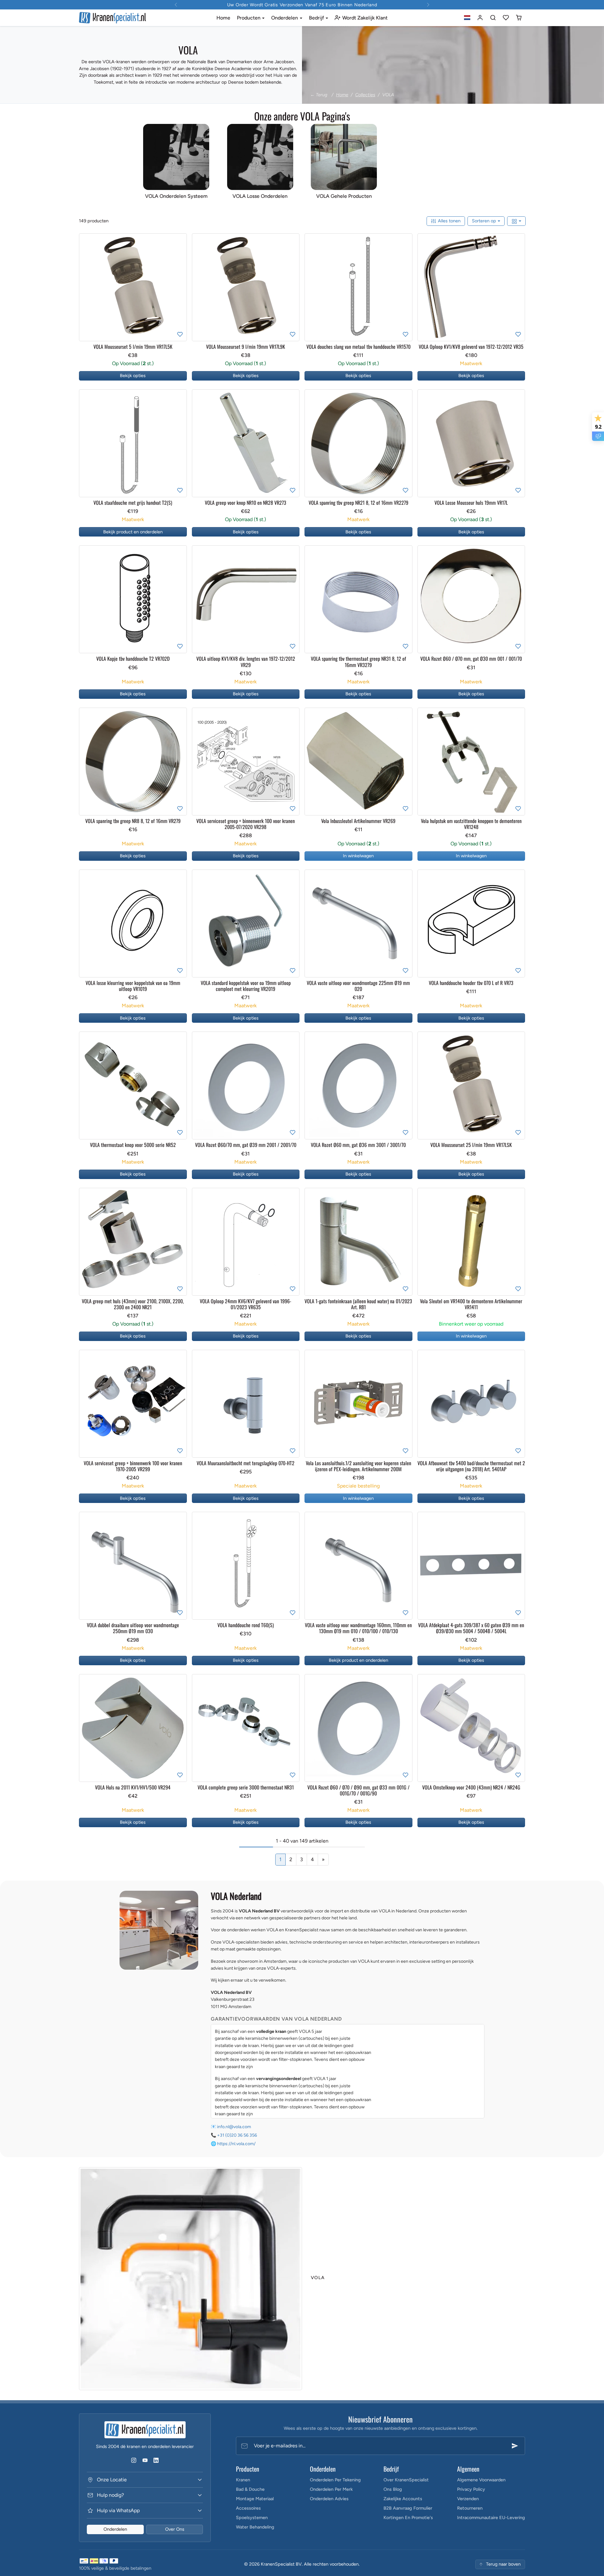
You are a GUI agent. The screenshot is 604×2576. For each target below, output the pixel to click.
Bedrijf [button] (317, 18)
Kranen (243, 2480)
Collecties (365, 95)
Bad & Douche (250, 2489)
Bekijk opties (133, 376)
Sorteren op (485, 221)
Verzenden (468, 2499)
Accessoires (248, 2508)
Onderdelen (115, 2529)
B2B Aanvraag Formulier (408, 2508)
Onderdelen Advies (329, 2499)
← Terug (319, 95)
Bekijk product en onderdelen (133, 532)
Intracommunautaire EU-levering (491, 2518)
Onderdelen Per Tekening (335, 2480)
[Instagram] (134, 2460)
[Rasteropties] (516, 221)
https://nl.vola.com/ (236, 2144)
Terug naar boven (503, 2564)
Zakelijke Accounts (403, 2499)
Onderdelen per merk (331, 2489)
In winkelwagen (358, 856)
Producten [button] (249, 18)
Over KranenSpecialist (406, 2480)
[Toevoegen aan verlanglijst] (180, 334)
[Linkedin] (156, 2460)
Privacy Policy (471, 2489)
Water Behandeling (255, 2527)
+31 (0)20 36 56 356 (237, 2135)
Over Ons (175, 2529)
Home (223, 18)
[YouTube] (145, 2460)
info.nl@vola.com (234, 2127)
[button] (467, 18)
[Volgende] (181, 287)
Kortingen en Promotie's (408, 2518)
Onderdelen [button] (285, 18)
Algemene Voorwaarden (481, 2480)
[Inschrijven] (515, 2446)
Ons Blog (393, 2489)
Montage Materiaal (255, 2499)
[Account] (480, 18)
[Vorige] (85, 287)
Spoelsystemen (252, 2518)
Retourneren (470, 2508)
